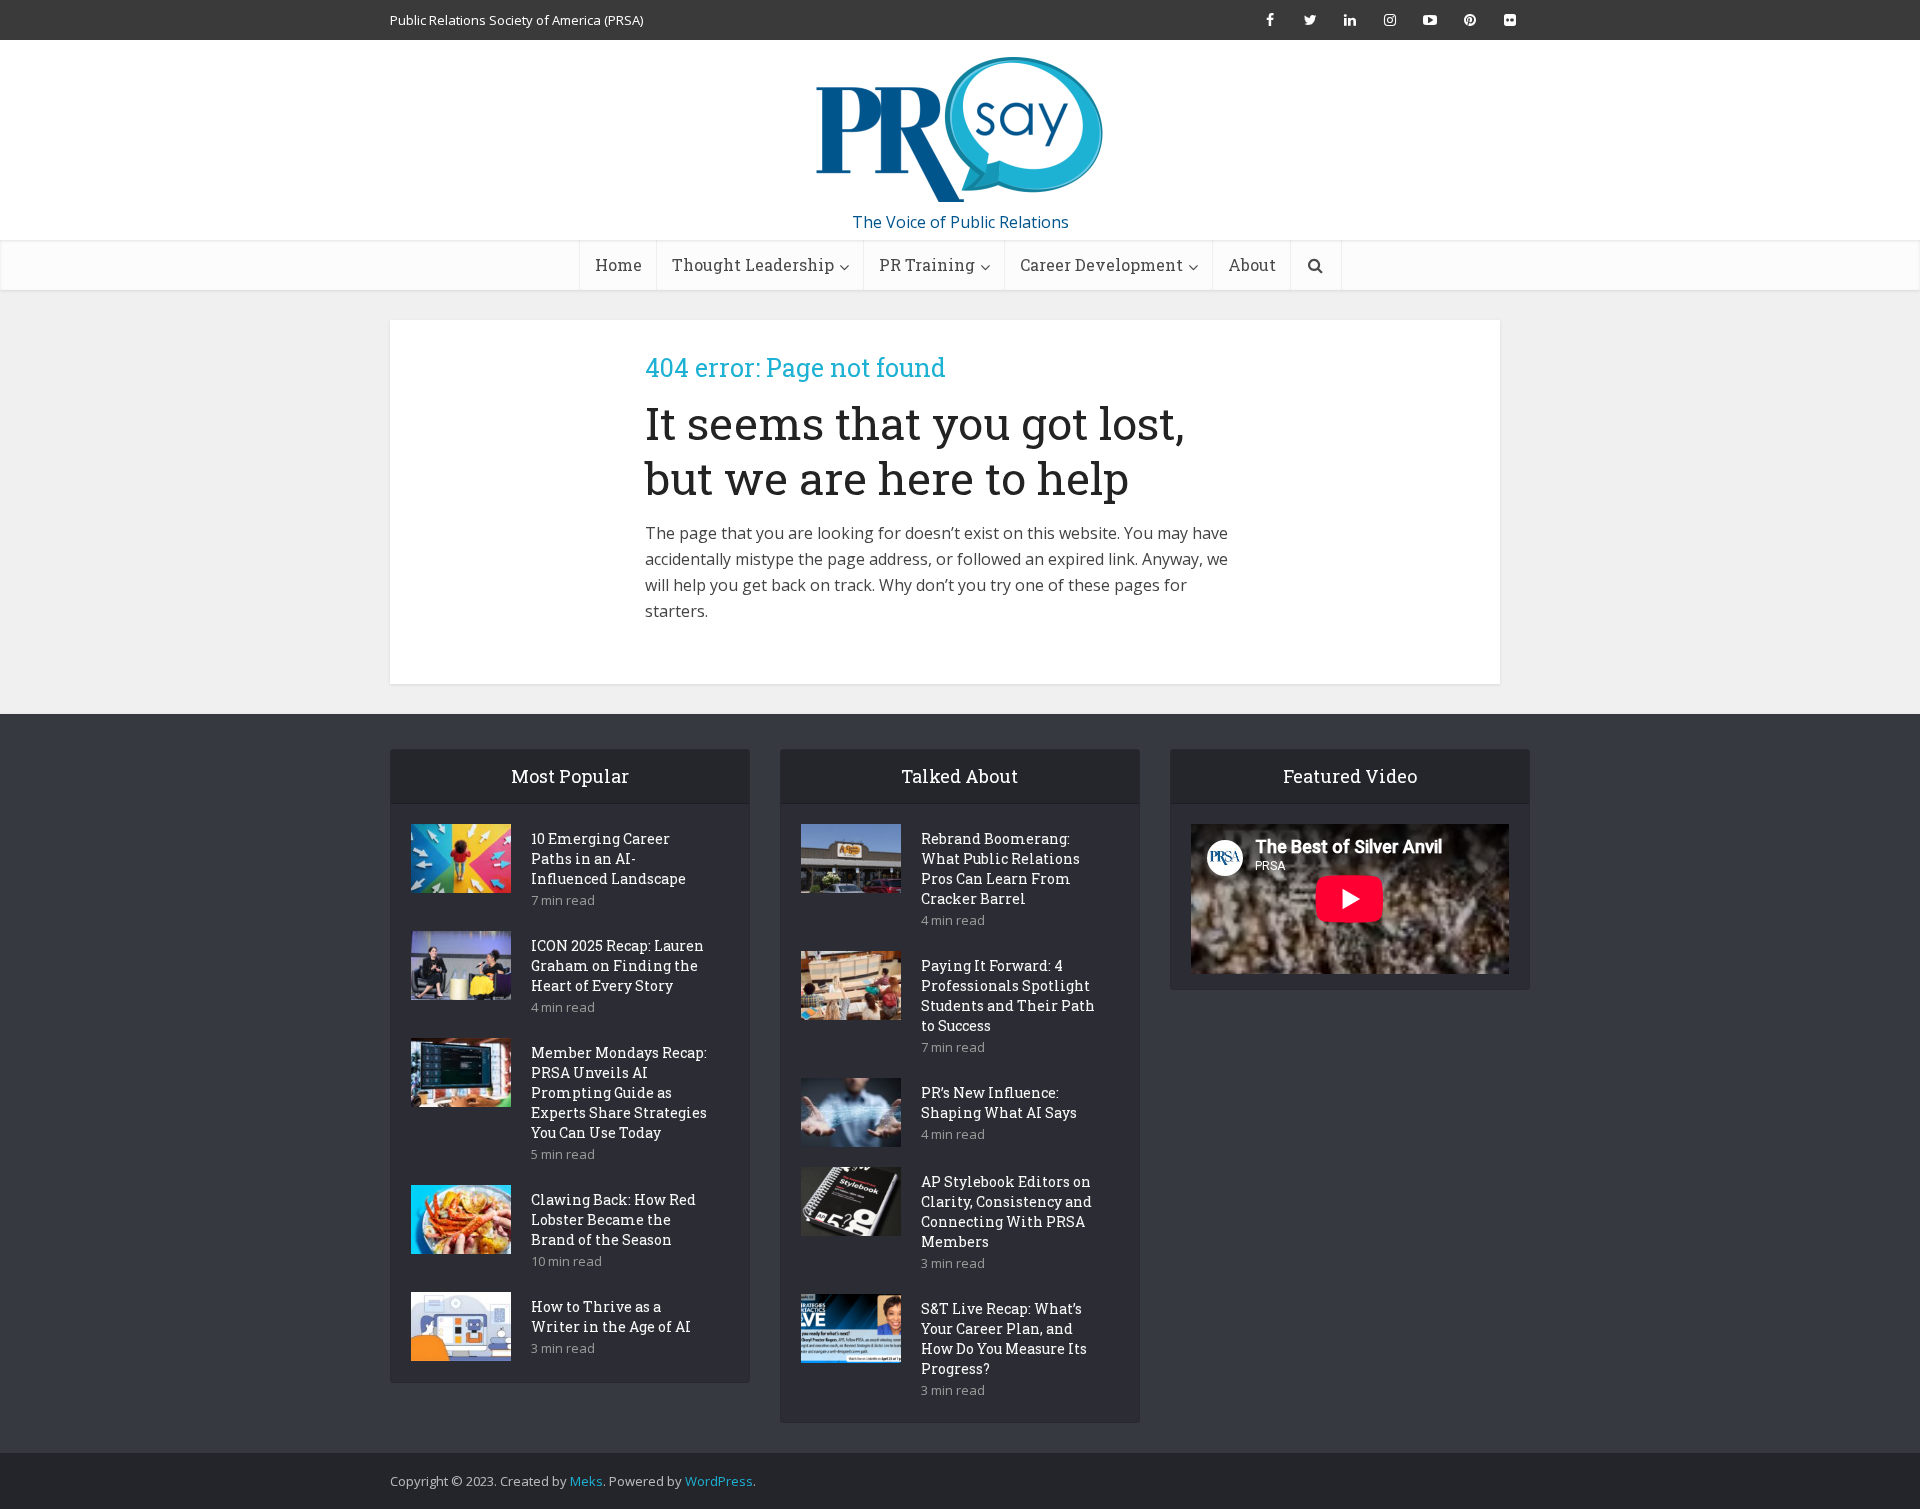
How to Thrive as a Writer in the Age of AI (611, 1316)
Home (618, 264)
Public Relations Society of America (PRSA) (516, 20)
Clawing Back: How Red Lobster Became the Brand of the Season (613, 1219)
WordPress (719, 1481)
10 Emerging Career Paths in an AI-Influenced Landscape (608, 858)
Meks (586, 1481)
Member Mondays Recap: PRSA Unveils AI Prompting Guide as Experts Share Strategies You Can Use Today (619, 1092)
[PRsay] (960, 130)
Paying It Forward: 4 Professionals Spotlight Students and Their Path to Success (1008, 995)
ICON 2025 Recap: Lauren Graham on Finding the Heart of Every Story (617, 965)
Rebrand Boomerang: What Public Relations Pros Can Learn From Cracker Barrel (1000, 868)
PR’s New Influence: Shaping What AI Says (999, 1102)
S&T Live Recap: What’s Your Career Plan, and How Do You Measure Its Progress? (1004, 1338)
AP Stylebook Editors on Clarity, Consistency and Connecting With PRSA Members (1006, 1211)
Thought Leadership (753, 264)
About (1252, 264)
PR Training (927, 264)
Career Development (1101, 264)
